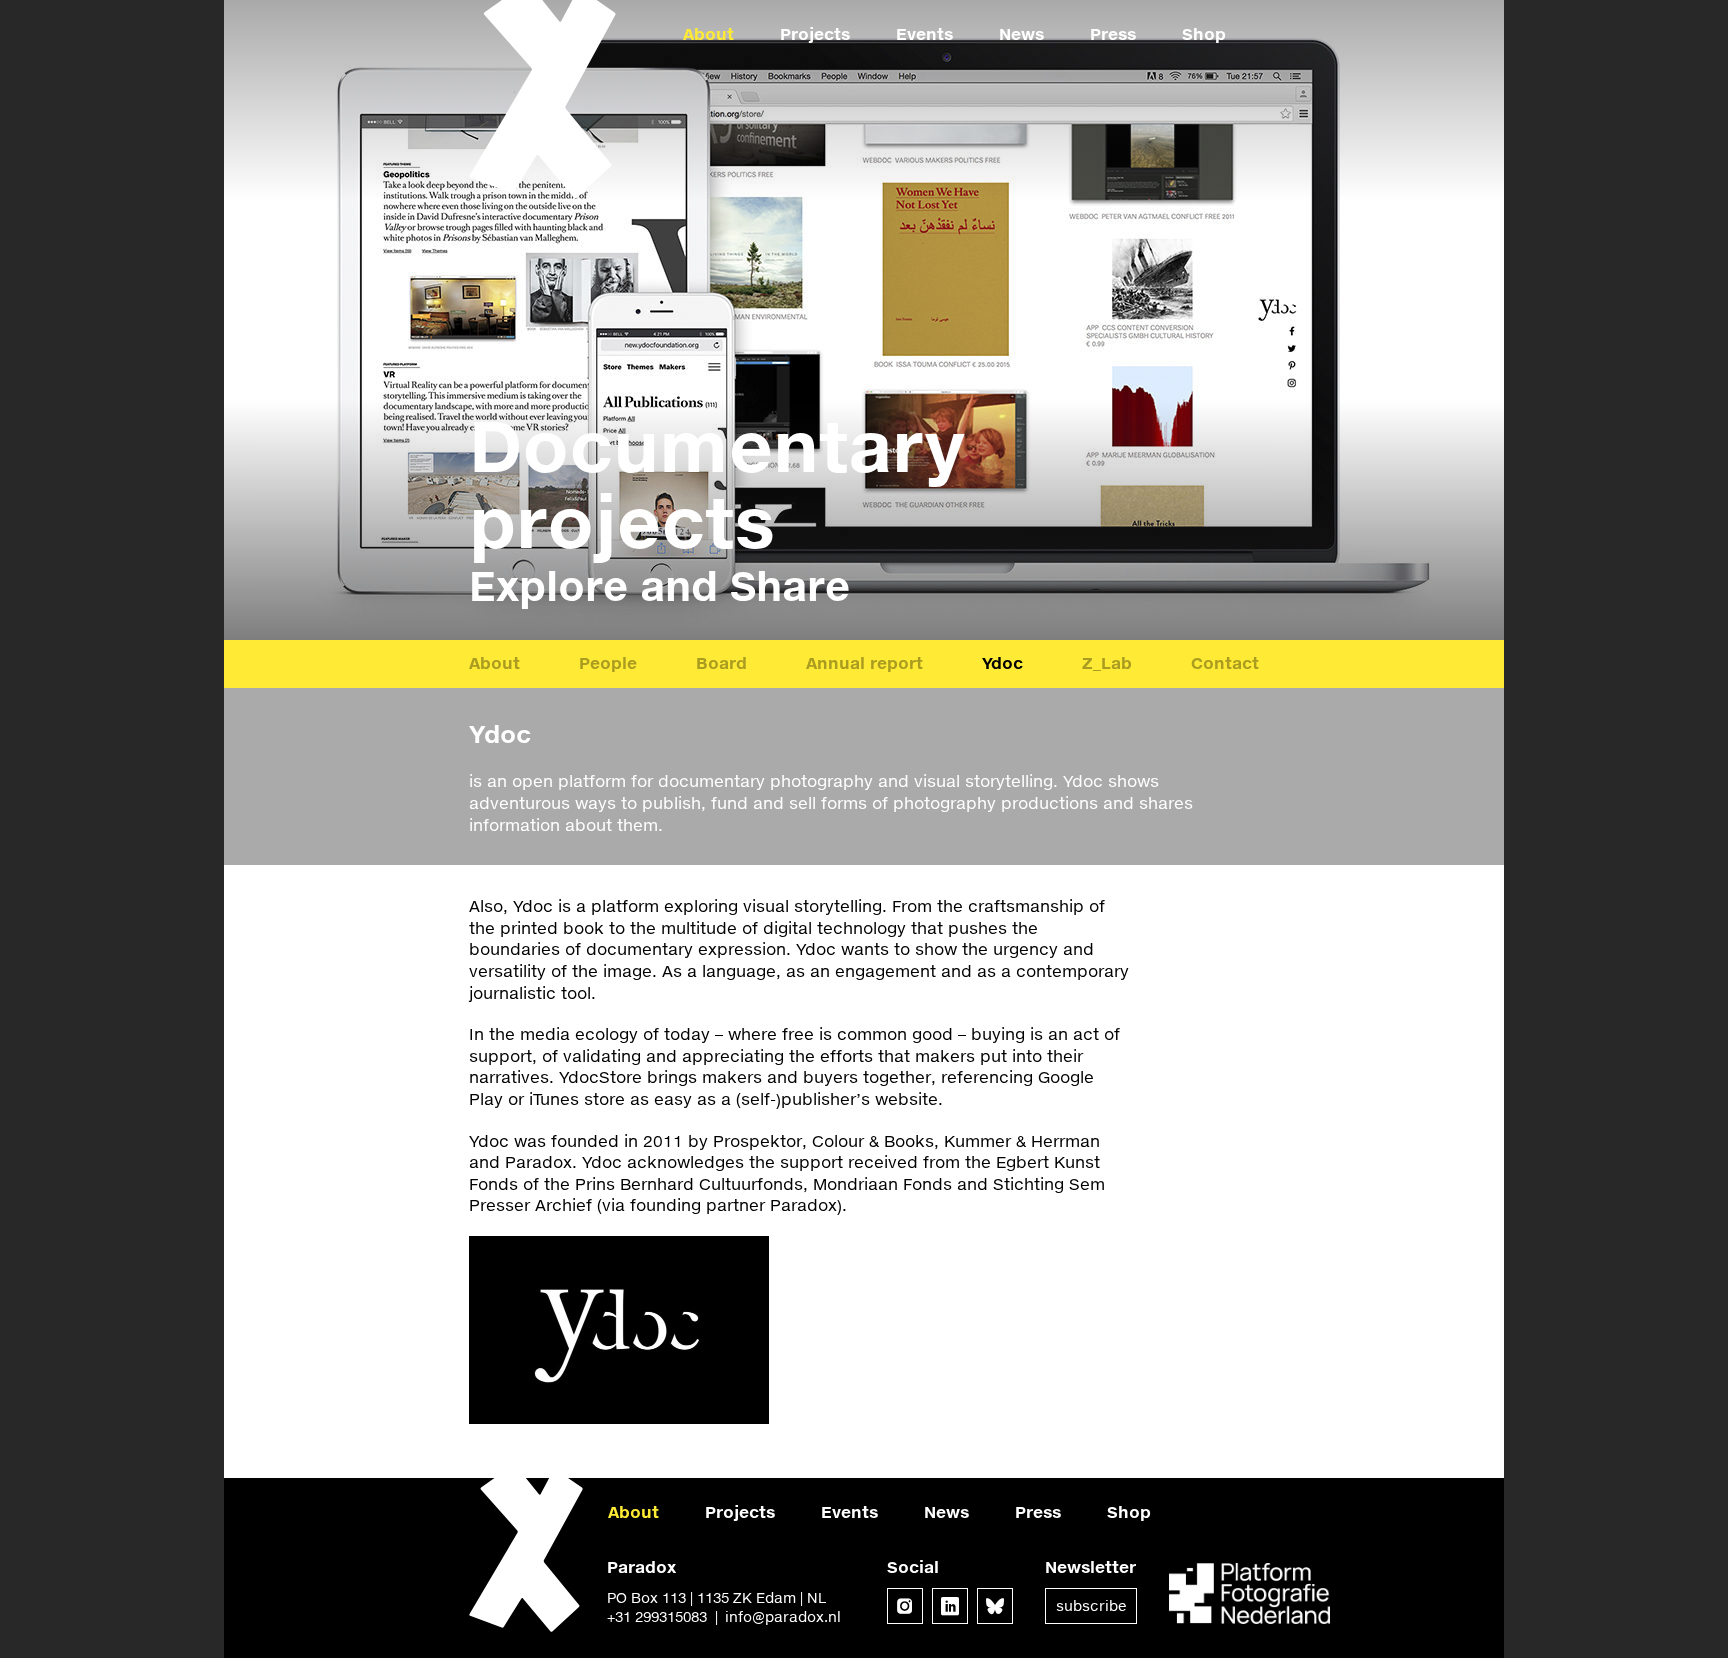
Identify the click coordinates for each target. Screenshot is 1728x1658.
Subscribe (1091, 1605)
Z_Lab (1107, 662)
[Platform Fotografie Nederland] (1249, 1595)
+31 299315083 (657, 1616)
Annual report (864, 662)
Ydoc (1002, 662)
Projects (815, 33)
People (608, 662)
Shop (1204, 33)
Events (924, 33)
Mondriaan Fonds (882, 1183)
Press (1113, 33)
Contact (1225, 662)
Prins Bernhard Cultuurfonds (689, 1183)
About (708, 33)
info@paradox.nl (783, 1616)
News (1021, 33)
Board (721, 662)
